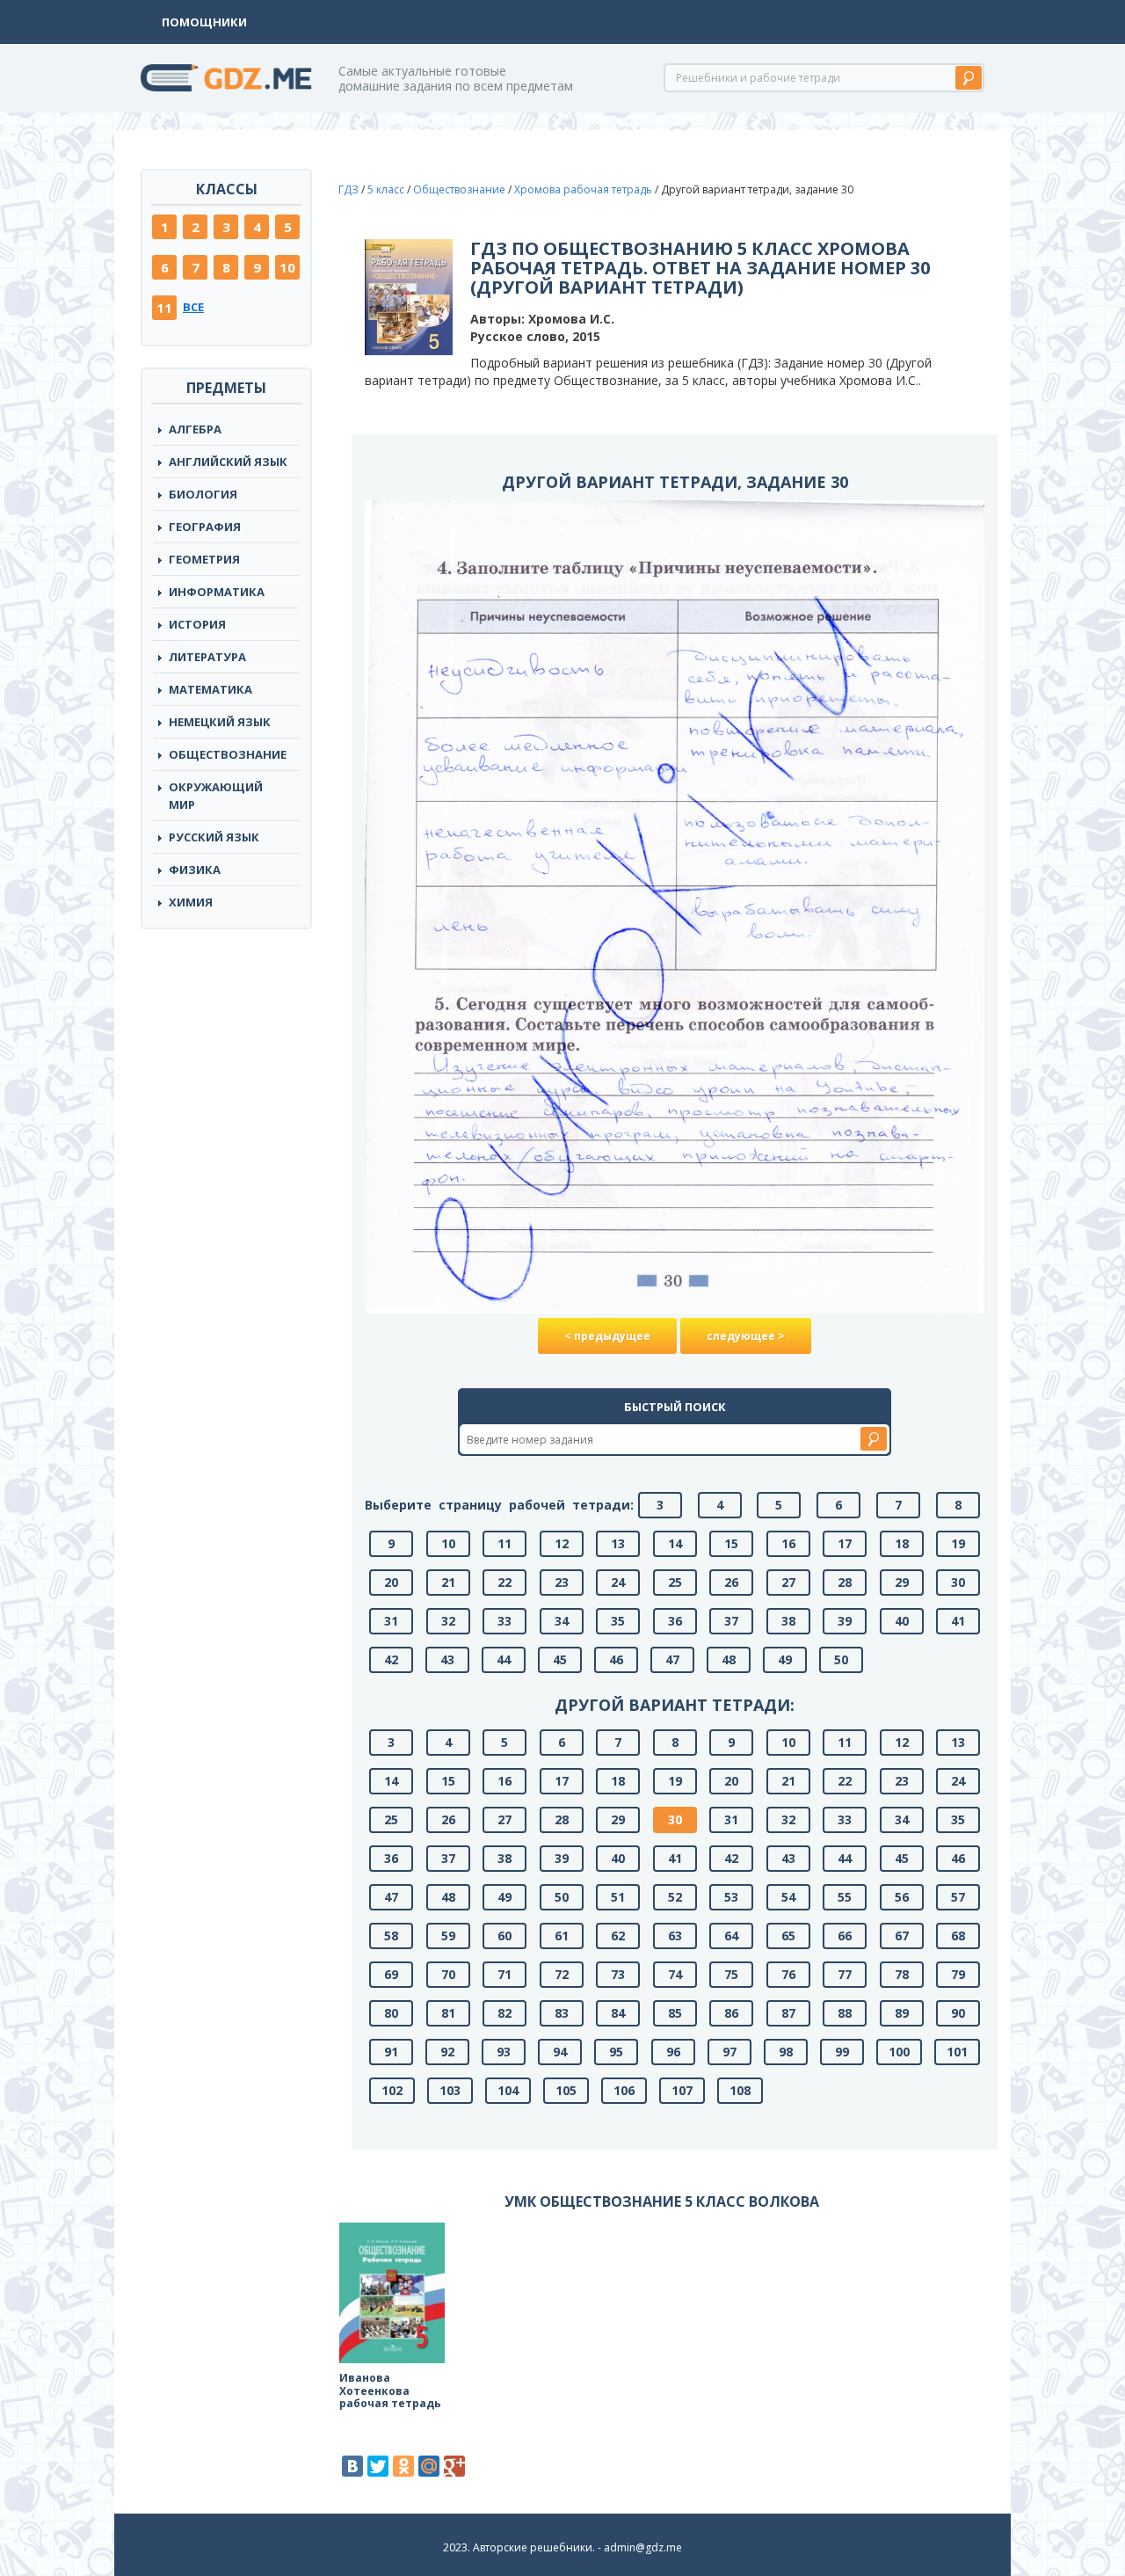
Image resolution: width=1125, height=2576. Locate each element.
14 (675, 1543)
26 (731, 1582)
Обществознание (228, 754)
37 (731, 1621)
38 (788, 1621)
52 (675, 1897)
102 (392, 2090)
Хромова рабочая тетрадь (583, 189)
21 (448, 1582)
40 (902, 1621)
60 (504, 1936)
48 (729, 1659)
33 (504, 1621)
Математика (210, 689)
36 (675, 1621)
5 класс (386, 189)
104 (508, 2090)
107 (682, 2090)
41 (958, 1621)
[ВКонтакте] (352, 2466)
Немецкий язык (220, 722)
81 (448, 2013)
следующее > (746, 1336)
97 (729, 2052)
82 (504, 2013)
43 (447, 1659)
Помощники (204, 22)
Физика (195, 870)
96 (673, 2052)
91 (391, 2052)
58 (391, 1936)
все (193, 307)
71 (504, 1974)
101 (957, 2052)
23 (562, 1582)
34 (562, 1621)
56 (902, 1897)
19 (958, 1543)
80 (391, 2013)
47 (672, 1659)
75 (731, 1974)
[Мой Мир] (429, 2466)
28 (845, 1582)
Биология (203, 494)
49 (785, 1659)
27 (788, 1582)
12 (562, 1543)
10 (287, 267)
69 (391, 1974)
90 (958, 2013)
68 (958, 1936)
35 (618, 1621)
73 (618, 1974)
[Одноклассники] (403, 2466)
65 (788, 1936)
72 (562, 1974)
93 (504, 2052)
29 (902, 1582)
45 (560, 1659)
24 (618, 1582)
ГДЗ (348, 189)
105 (566, 2090)
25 (675, 1582)
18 (902, 1543)
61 (562, 1936)
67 (902, 1936)
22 (504, 1582)
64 (731, 1936)
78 (902, 1974)
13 (618, 1543)
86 (731, 2013)
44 (504, 1659)
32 (448, 1621)
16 (788, 1543)
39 (845, 1621)
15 (731, 1543)
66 (845, 1936)
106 (624, 2090)
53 (731, 1897)
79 (958, 1974)
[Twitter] (378, 2466)
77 (845, 1974)
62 (618, 1936)
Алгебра (195, 429)
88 (845, 2013)
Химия (191, 902)
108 (740, 2090)
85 (675, 2013)
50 (841, 1659)
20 (391, 1582)
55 (845, 1897)
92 (447, 2052)
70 (448, 1974)
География (205, 527)
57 (958, 1897)
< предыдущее (607, 1336)
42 (391, 1659)
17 (845, 1543)
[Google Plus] (454, 2466)
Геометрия (204, 559)
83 (562, 2013)
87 (788, 2013)
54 (788, 1897)
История (197, 624)
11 (164, 308)
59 (448, 1936)
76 (788, 1974)
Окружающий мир (216, 796)
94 (560, 2052)
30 (958, 1582)
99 (842, 2052)
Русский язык (214, 837)
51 (618, 1897)
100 (899, 2052)
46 (616, 1659)
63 (675, 1936)
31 (391, 1621)
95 (616, 2052)
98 (786, 2052)
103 (450, 2090)
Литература (207, 657)
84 (618, 2013)
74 (675, 1974)
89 (902, 2013)
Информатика (217, 592)
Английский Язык (228, 462)
